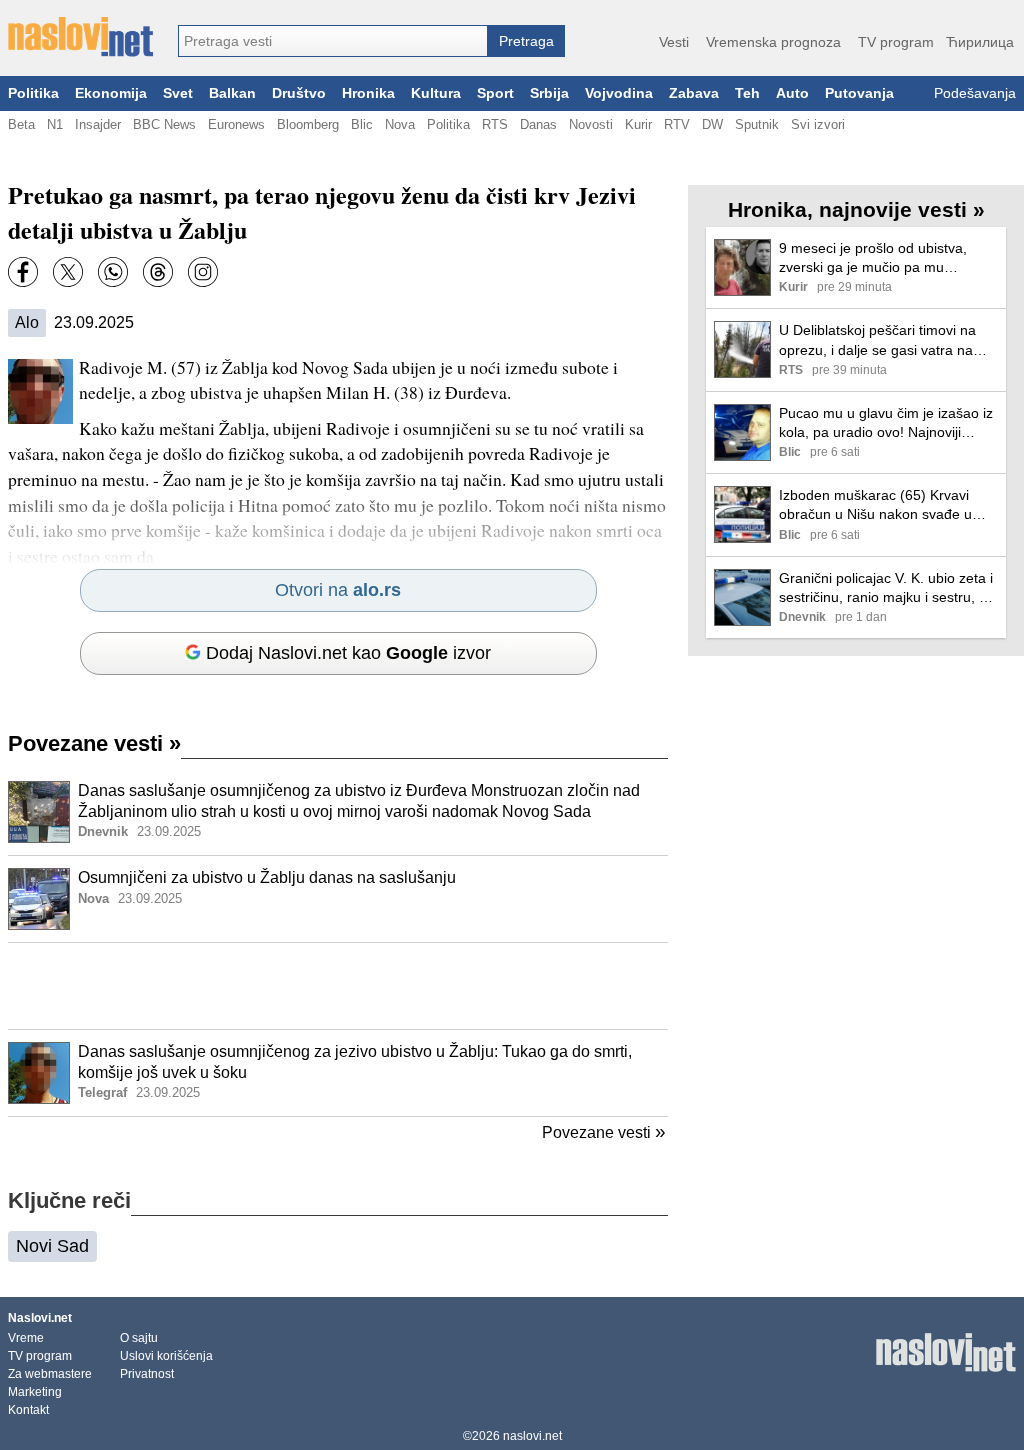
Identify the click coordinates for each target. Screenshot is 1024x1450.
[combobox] (333, 41)
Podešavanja (975, 93)
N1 (55, 124)
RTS (495, 124)
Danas (538, 124)
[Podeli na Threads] (158, 272)
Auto (792, 93)
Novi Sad (52, 1246)
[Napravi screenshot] (203, 272)
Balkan (232, 93)
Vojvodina (619, 93)
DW (712, 124)
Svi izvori (818, 124)
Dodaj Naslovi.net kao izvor (348, 653)
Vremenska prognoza (773, 42)
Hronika (368, 93)
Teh (747, 93)
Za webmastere (50, 1374)
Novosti (591, 124)
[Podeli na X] (68, 272)
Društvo (299, 93)
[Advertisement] (338, 986)
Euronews (236, 124)
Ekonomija (111, 93)
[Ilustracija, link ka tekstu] (39, 814)
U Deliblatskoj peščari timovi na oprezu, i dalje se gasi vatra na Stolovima (877, 340)
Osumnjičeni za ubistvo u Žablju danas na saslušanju (267, 877)
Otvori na (338, 590)
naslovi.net (532, 1436)
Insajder (98, 124)
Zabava (694, 93)
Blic (362, 124)
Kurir (638, 124)
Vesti (674, 42)
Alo (27, 322)
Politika (33, 93)
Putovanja (859, 93)
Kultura (436, 93)
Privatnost (147, 1374)
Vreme (26, 1338)
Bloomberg (308, 124)
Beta (21, 124)
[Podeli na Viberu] (113, 272)
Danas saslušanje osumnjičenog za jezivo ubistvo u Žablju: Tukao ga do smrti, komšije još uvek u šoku (355, 1062)
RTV (677, 124)
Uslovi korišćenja (166, 1356)
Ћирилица (980, 42)
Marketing (35, 1392)
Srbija (549, 93)
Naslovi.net (40, 1318)
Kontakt (28, 1410)
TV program (896, 42)
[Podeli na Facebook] (23, 272)
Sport (495, 93)
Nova (400, 124)
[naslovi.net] (80, 37)
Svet (178, 93)
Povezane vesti (94, 743)
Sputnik (757, 124)
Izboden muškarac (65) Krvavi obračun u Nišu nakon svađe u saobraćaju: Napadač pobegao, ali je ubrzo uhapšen (887, 505)
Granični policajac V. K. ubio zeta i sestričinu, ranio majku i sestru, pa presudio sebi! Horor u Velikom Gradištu (887, 588)
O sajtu (139, 1338)
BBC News (164, 124)
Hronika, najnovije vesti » (856, 209)
